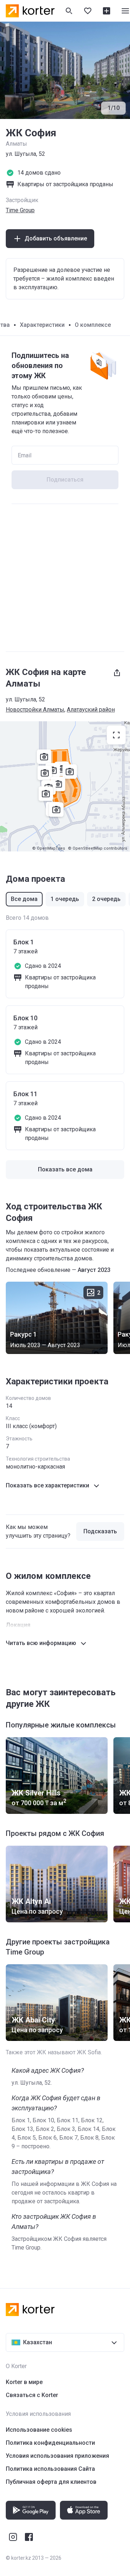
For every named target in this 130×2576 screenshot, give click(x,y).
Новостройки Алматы (35, 710)
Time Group (20, 210)
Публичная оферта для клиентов (51, 2482)
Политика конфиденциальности (50, 2443)
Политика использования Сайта (50, 2469)
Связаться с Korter (32, 2395)
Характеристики (42, 325)
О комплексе (93, 325)
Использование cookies (39, 2430)
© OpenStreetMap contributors (97, 848)
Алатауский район (91, 710)
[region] (65, 786)
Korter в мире (24, 2382)
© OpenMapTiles (49, 848)
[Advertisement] (65, 578)
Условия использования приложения (57, 2456)
